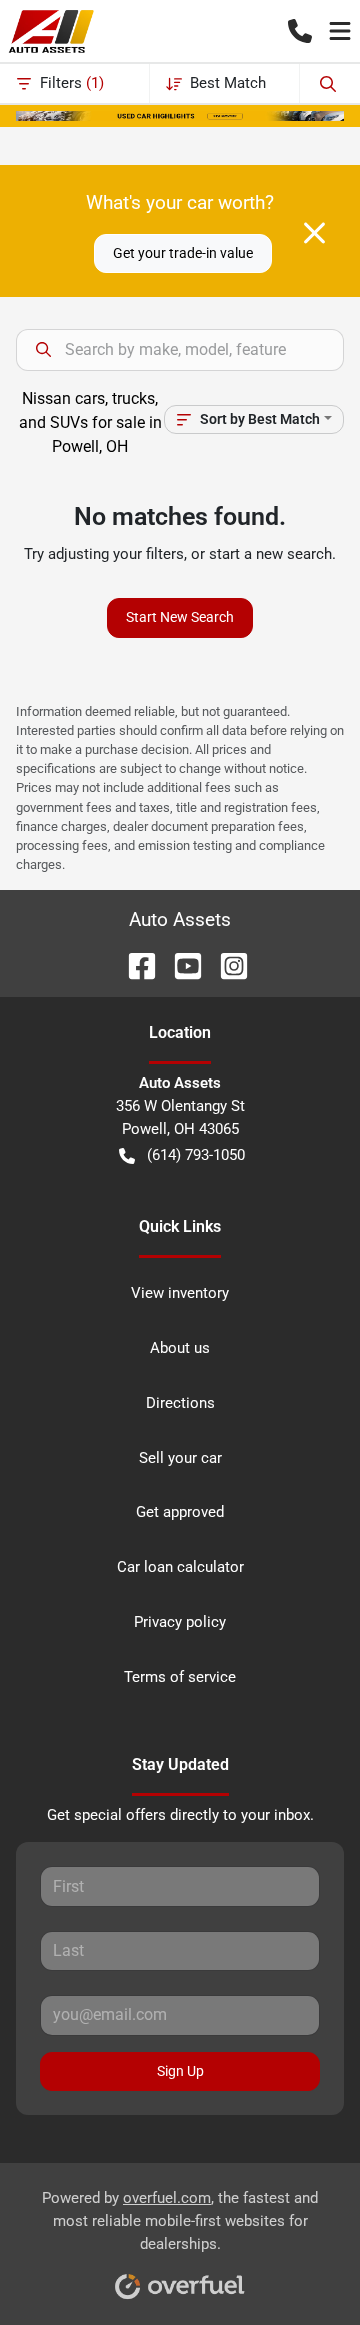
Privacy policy (180, 1622)
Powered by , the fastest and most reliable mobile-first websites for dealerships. (180, 2221)
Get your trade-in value (183, 253)
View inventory (180, 1293)
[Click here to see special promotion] (180, 115)
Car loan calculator (180, 1567)
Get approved (180, 1512)
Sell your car (180, 1458)
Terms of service (180, 1677)
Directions (180, 1403)
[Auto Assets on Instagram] (226, 964)
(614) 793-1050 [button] (196, 1155)
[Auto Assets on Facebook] (134, 964)
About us (180, 1348)
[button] (300, 31)
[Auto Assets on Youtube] (180, 964)
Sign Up (180, 2071)
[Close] (314, 233)
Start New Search (180, 617)
